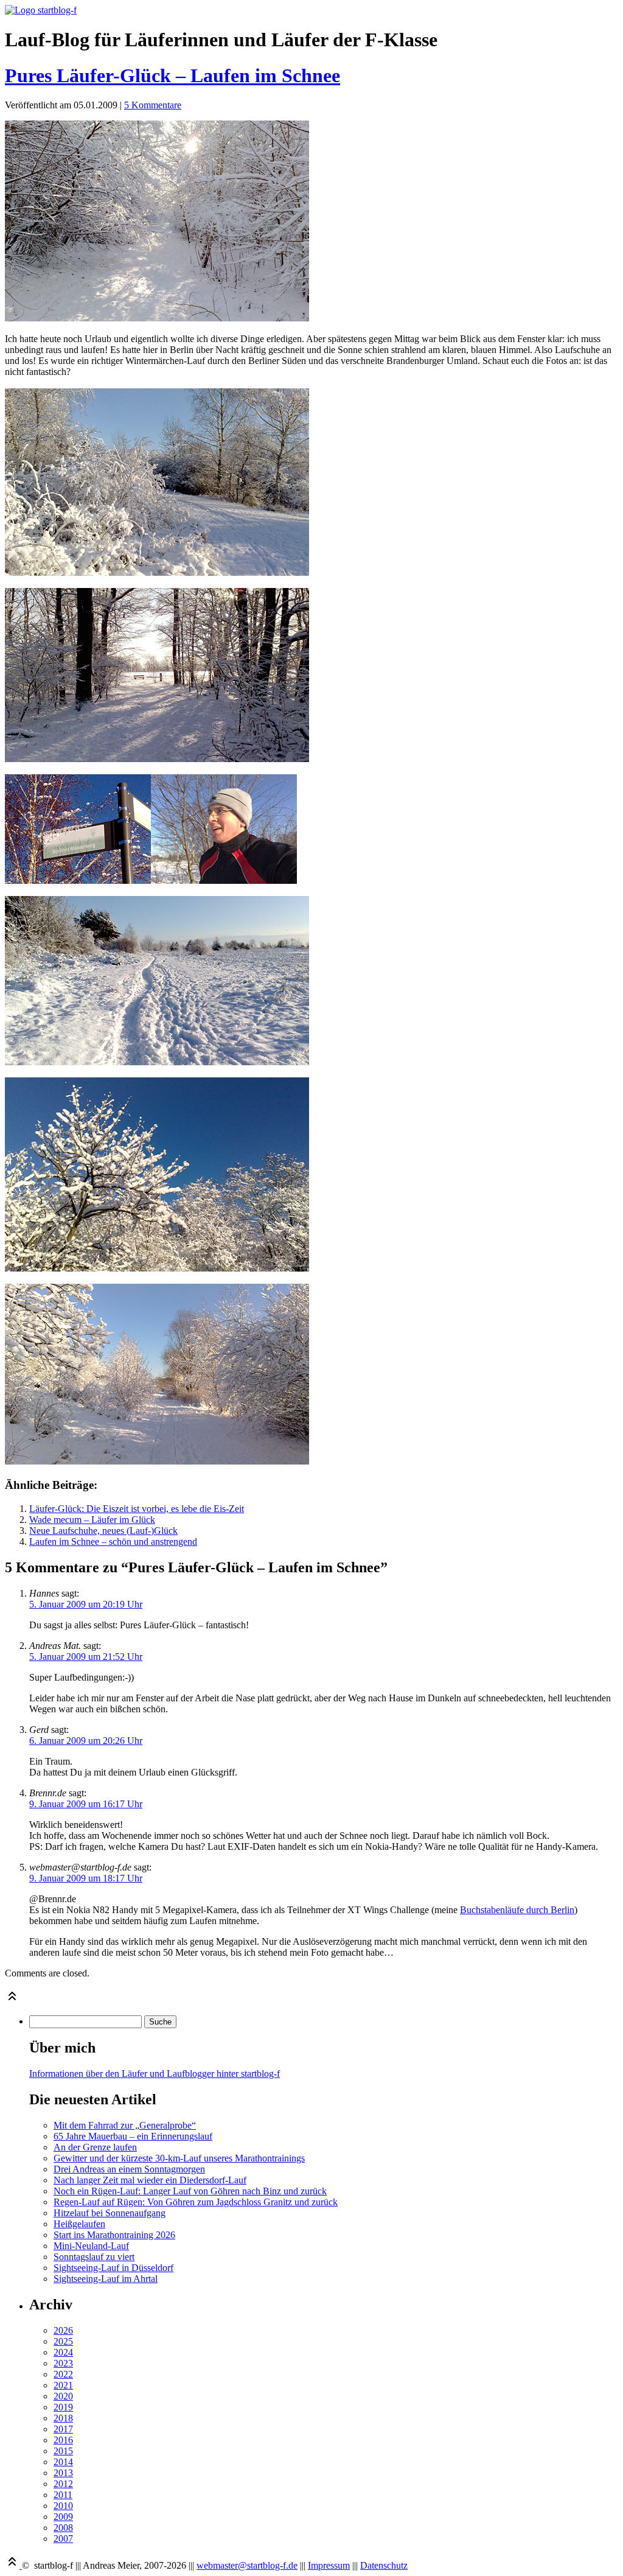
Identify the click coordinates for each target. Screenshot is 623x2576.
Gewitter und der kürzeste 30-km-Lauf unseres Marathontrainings (179, 2158)
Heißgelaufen (79, 2224)
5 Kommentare (153, 105)
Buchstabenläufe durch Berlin (517, 1910)
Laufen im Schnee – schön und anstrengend (113, 1542)
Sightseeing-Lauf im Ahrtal (106, 2279)
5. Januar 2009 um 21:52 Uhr (86, 1657)
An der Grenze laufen (95, 2147)
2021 (63, 2385)
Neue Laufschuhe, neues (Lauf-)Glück (103, 1531)
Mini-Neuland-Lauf (91, 2246)
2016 (63, 2440)
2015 (63, 2451)
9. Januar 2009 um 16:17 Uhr (86, 1804)
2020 (63, 2396)
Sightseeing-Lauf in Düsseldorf (113, 2268)
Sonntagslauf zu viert (94, 2257)
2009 (63, 2517)
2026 (63, 2330)
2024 (63, 2352)
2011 (63, 2495)
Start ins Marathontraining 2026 (114, 2235)
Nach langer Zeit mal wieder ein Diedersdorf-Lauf (150, 2180)
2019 (63, 2407)
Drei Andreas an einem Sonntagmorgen (129, 2169)
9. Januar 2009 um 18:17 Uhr (86, 1878)
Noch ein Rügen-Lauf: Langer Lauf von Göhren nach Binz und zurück (190, 2191)
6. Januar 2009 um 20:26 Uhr (86, 1741)
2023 (63, 2363)
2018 (63, 2418)
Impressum (329, 2565)
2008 (63, 2528)
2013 (63, 2473)
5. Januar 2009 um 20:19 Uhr (86, 1604)
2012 (63, 2484)
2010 (63, 2506)
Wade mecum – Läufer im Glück (92, 1520)
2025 (63, 2341)
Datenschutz (384, 2565)
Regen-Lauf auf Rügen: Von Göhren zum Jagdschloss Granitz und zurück (196, 2202)
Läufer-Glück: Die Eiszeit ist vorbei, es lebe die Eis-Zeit (137, 1509)
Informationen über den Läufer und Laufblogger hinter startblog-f (155, 2074)
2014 (63, 2462)
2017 (63, 2429)
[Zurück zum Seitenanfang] (12, 2000)
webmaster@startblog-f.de (247, 2565)
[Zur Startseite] (41, 10)
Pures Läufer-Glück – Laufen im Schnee (172, 75)
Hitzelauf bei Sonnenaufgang (110, 2213)
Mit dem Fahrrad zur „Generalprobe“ (125, 2125)
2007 (63, 2539)
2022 (63, 2374)
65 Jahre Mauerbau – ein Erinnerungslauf (133, 2136)
